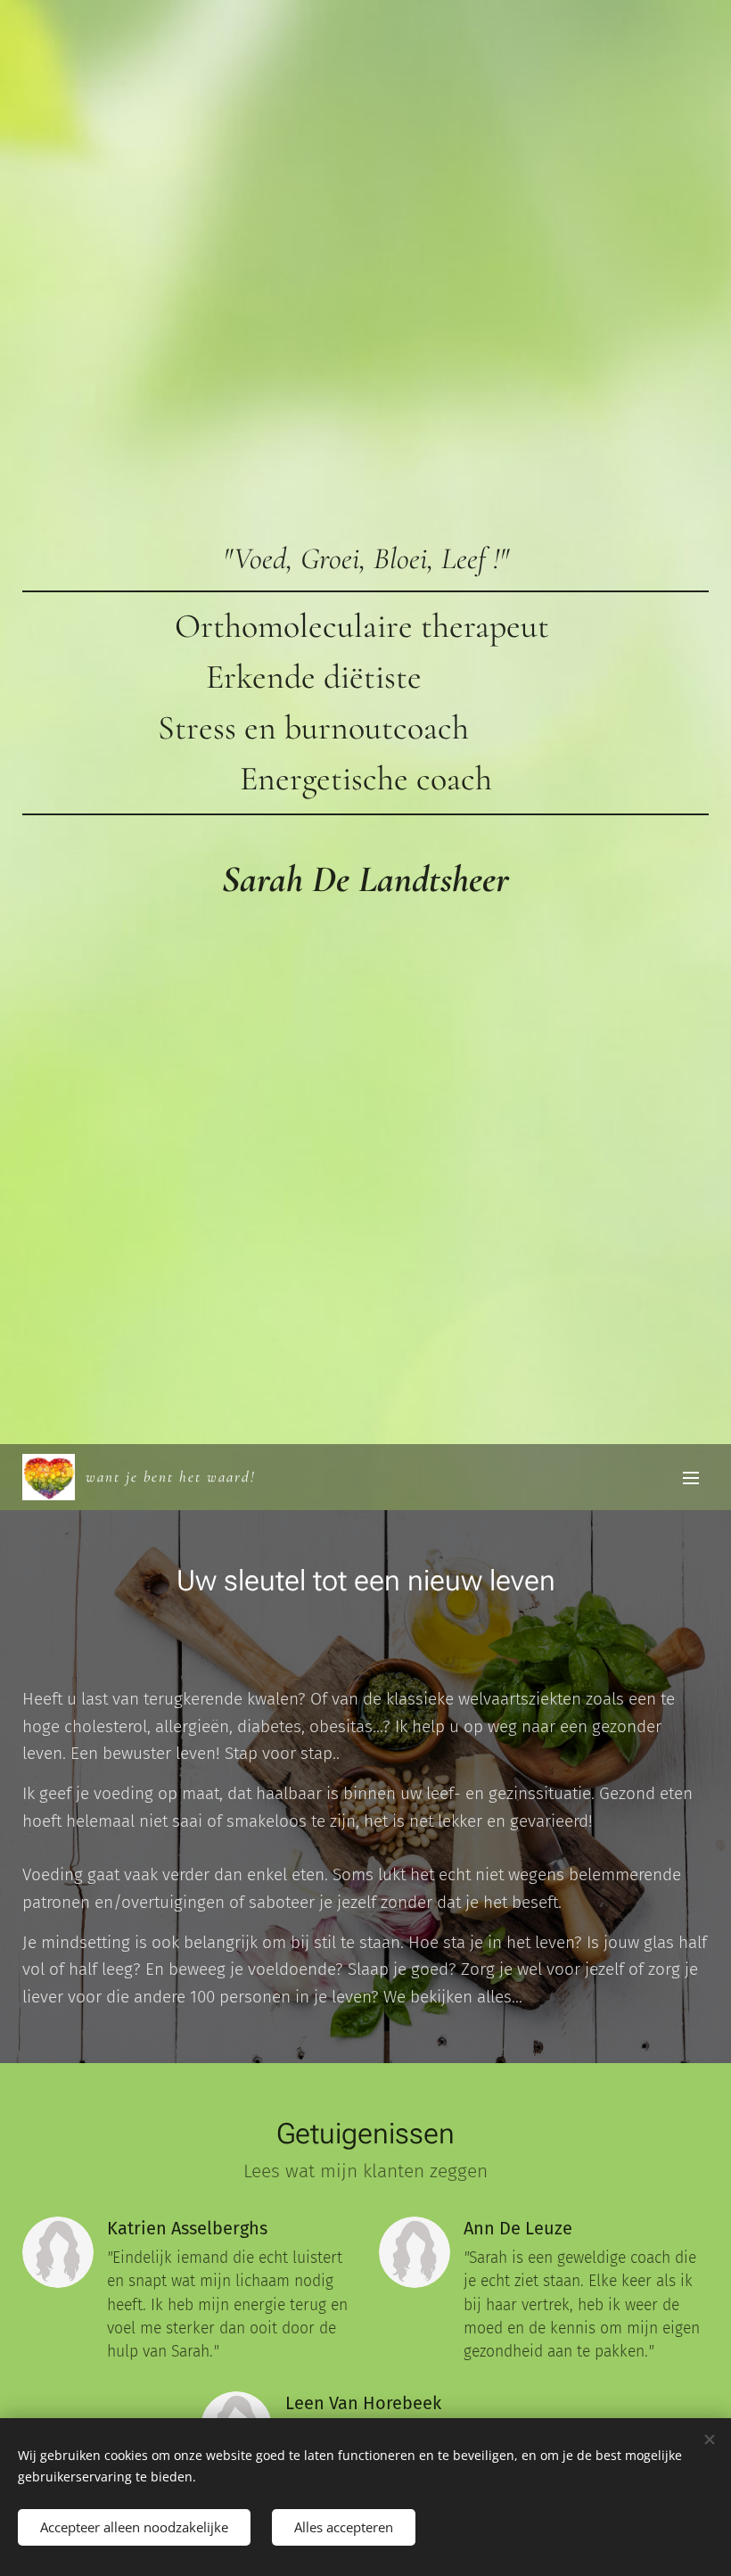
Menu (691, 1477)
